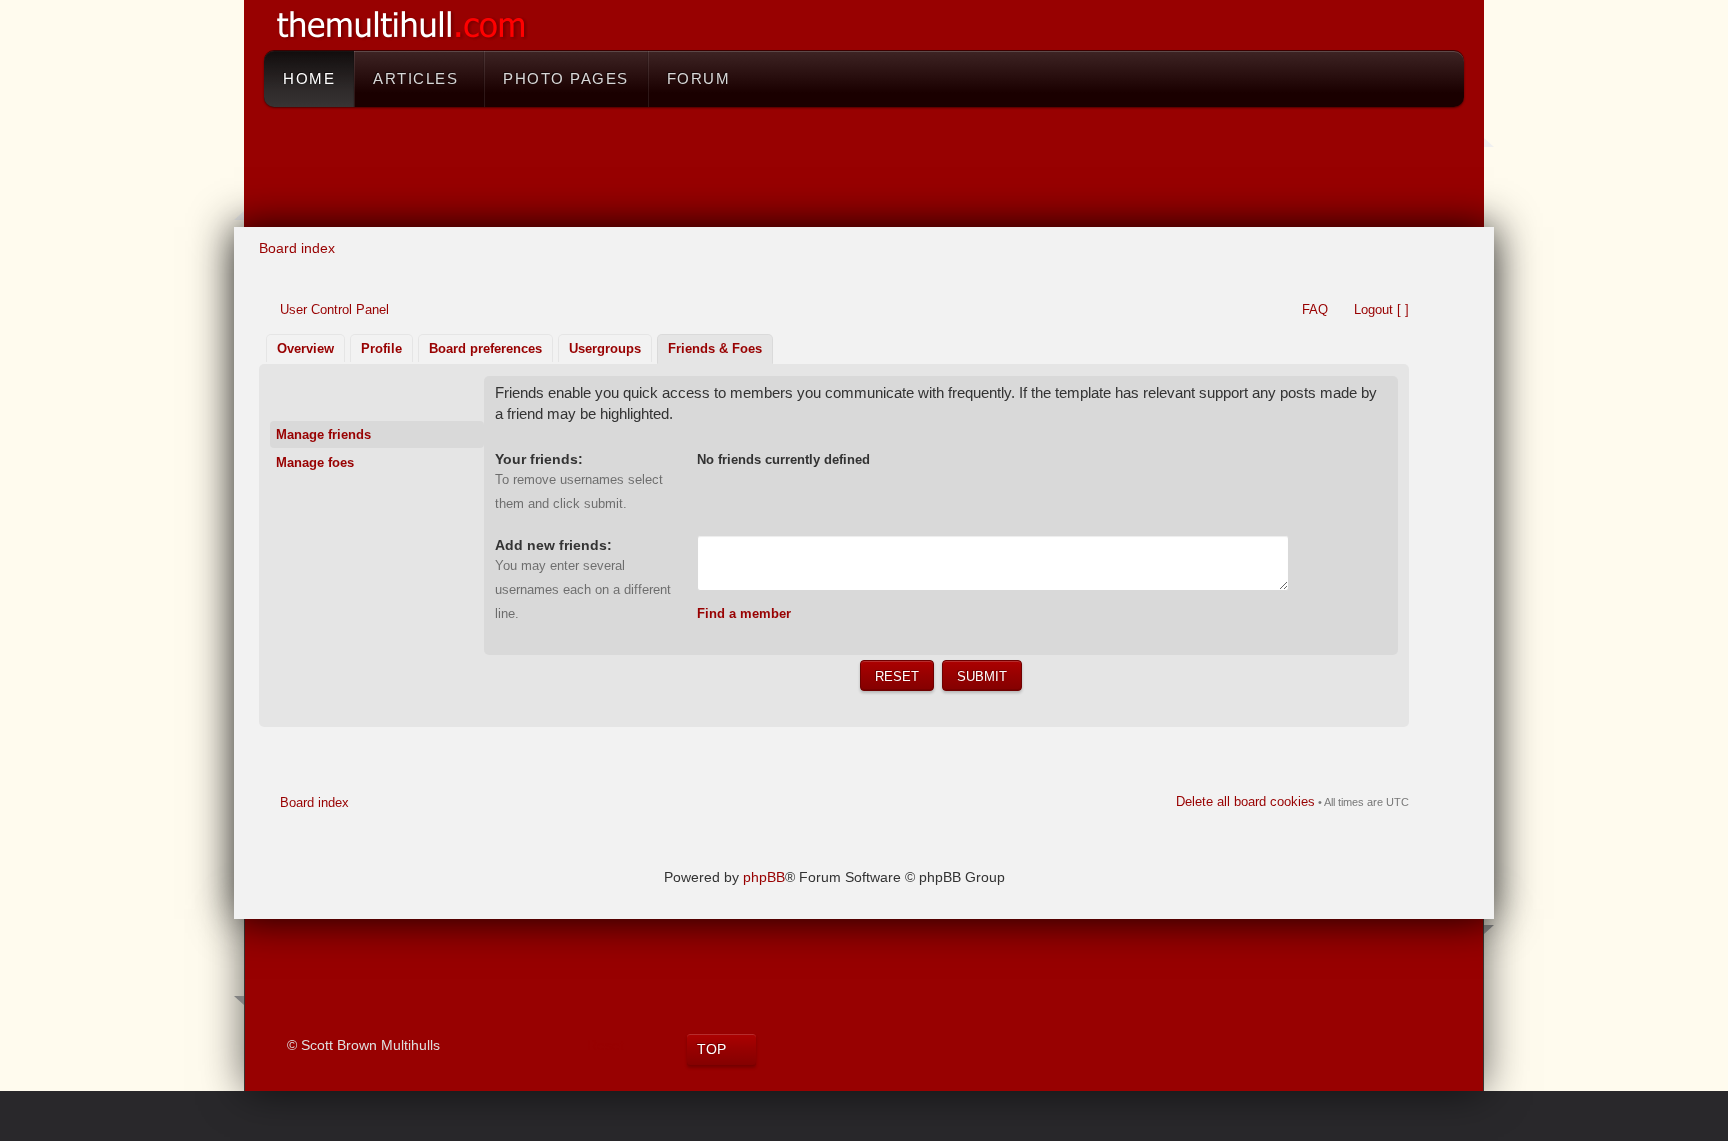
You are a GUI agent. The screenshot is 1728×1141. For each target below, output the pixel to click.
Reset (605, 1045)
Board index (297, 248)
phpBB (764, 877)
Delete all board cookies (1245, 801)
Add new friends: (553, 545)
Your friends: (539, 459)
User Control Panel (334, 309)
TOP (711, 1049)
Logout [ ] (1381, 309)
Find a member (744, 614)
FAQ (1315, 309)
